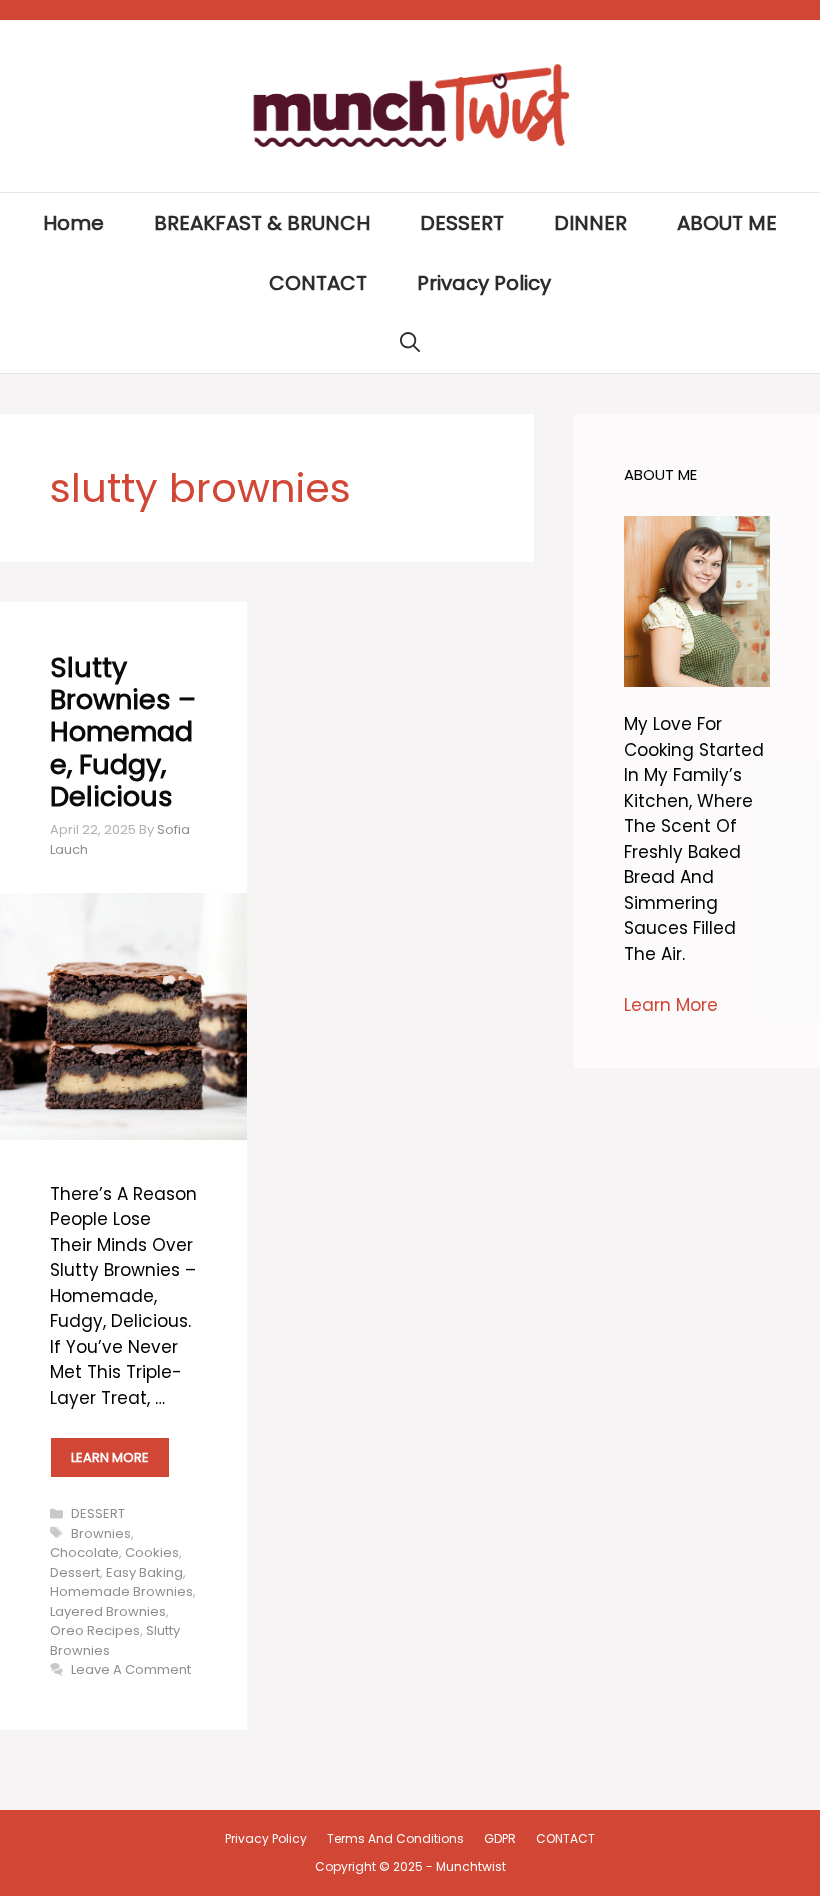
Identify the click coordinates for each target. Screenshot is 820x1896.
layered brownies (108, 1611)
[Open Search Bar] (410, 343)
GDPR (500, 1838)
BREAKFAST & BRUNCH (262, 223)
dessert (75, 1572)
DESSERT (462, 223)
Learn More (671, 1005)
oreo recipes (95, 1630)
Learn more (110, 1457)
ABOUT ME (727, 223)
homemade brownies (121, 1591)
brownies (101, 1533)
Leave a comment (131, 1669)
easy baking (144, 1572)
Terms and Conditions (395, 1838)
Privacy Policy (484, 283)
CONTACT (318, 283)
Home (73, 223)
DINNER (590, 223)
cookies (152, 1552)
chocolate (84, 1552)
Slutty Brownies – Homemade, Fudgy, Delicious (123, 732)
